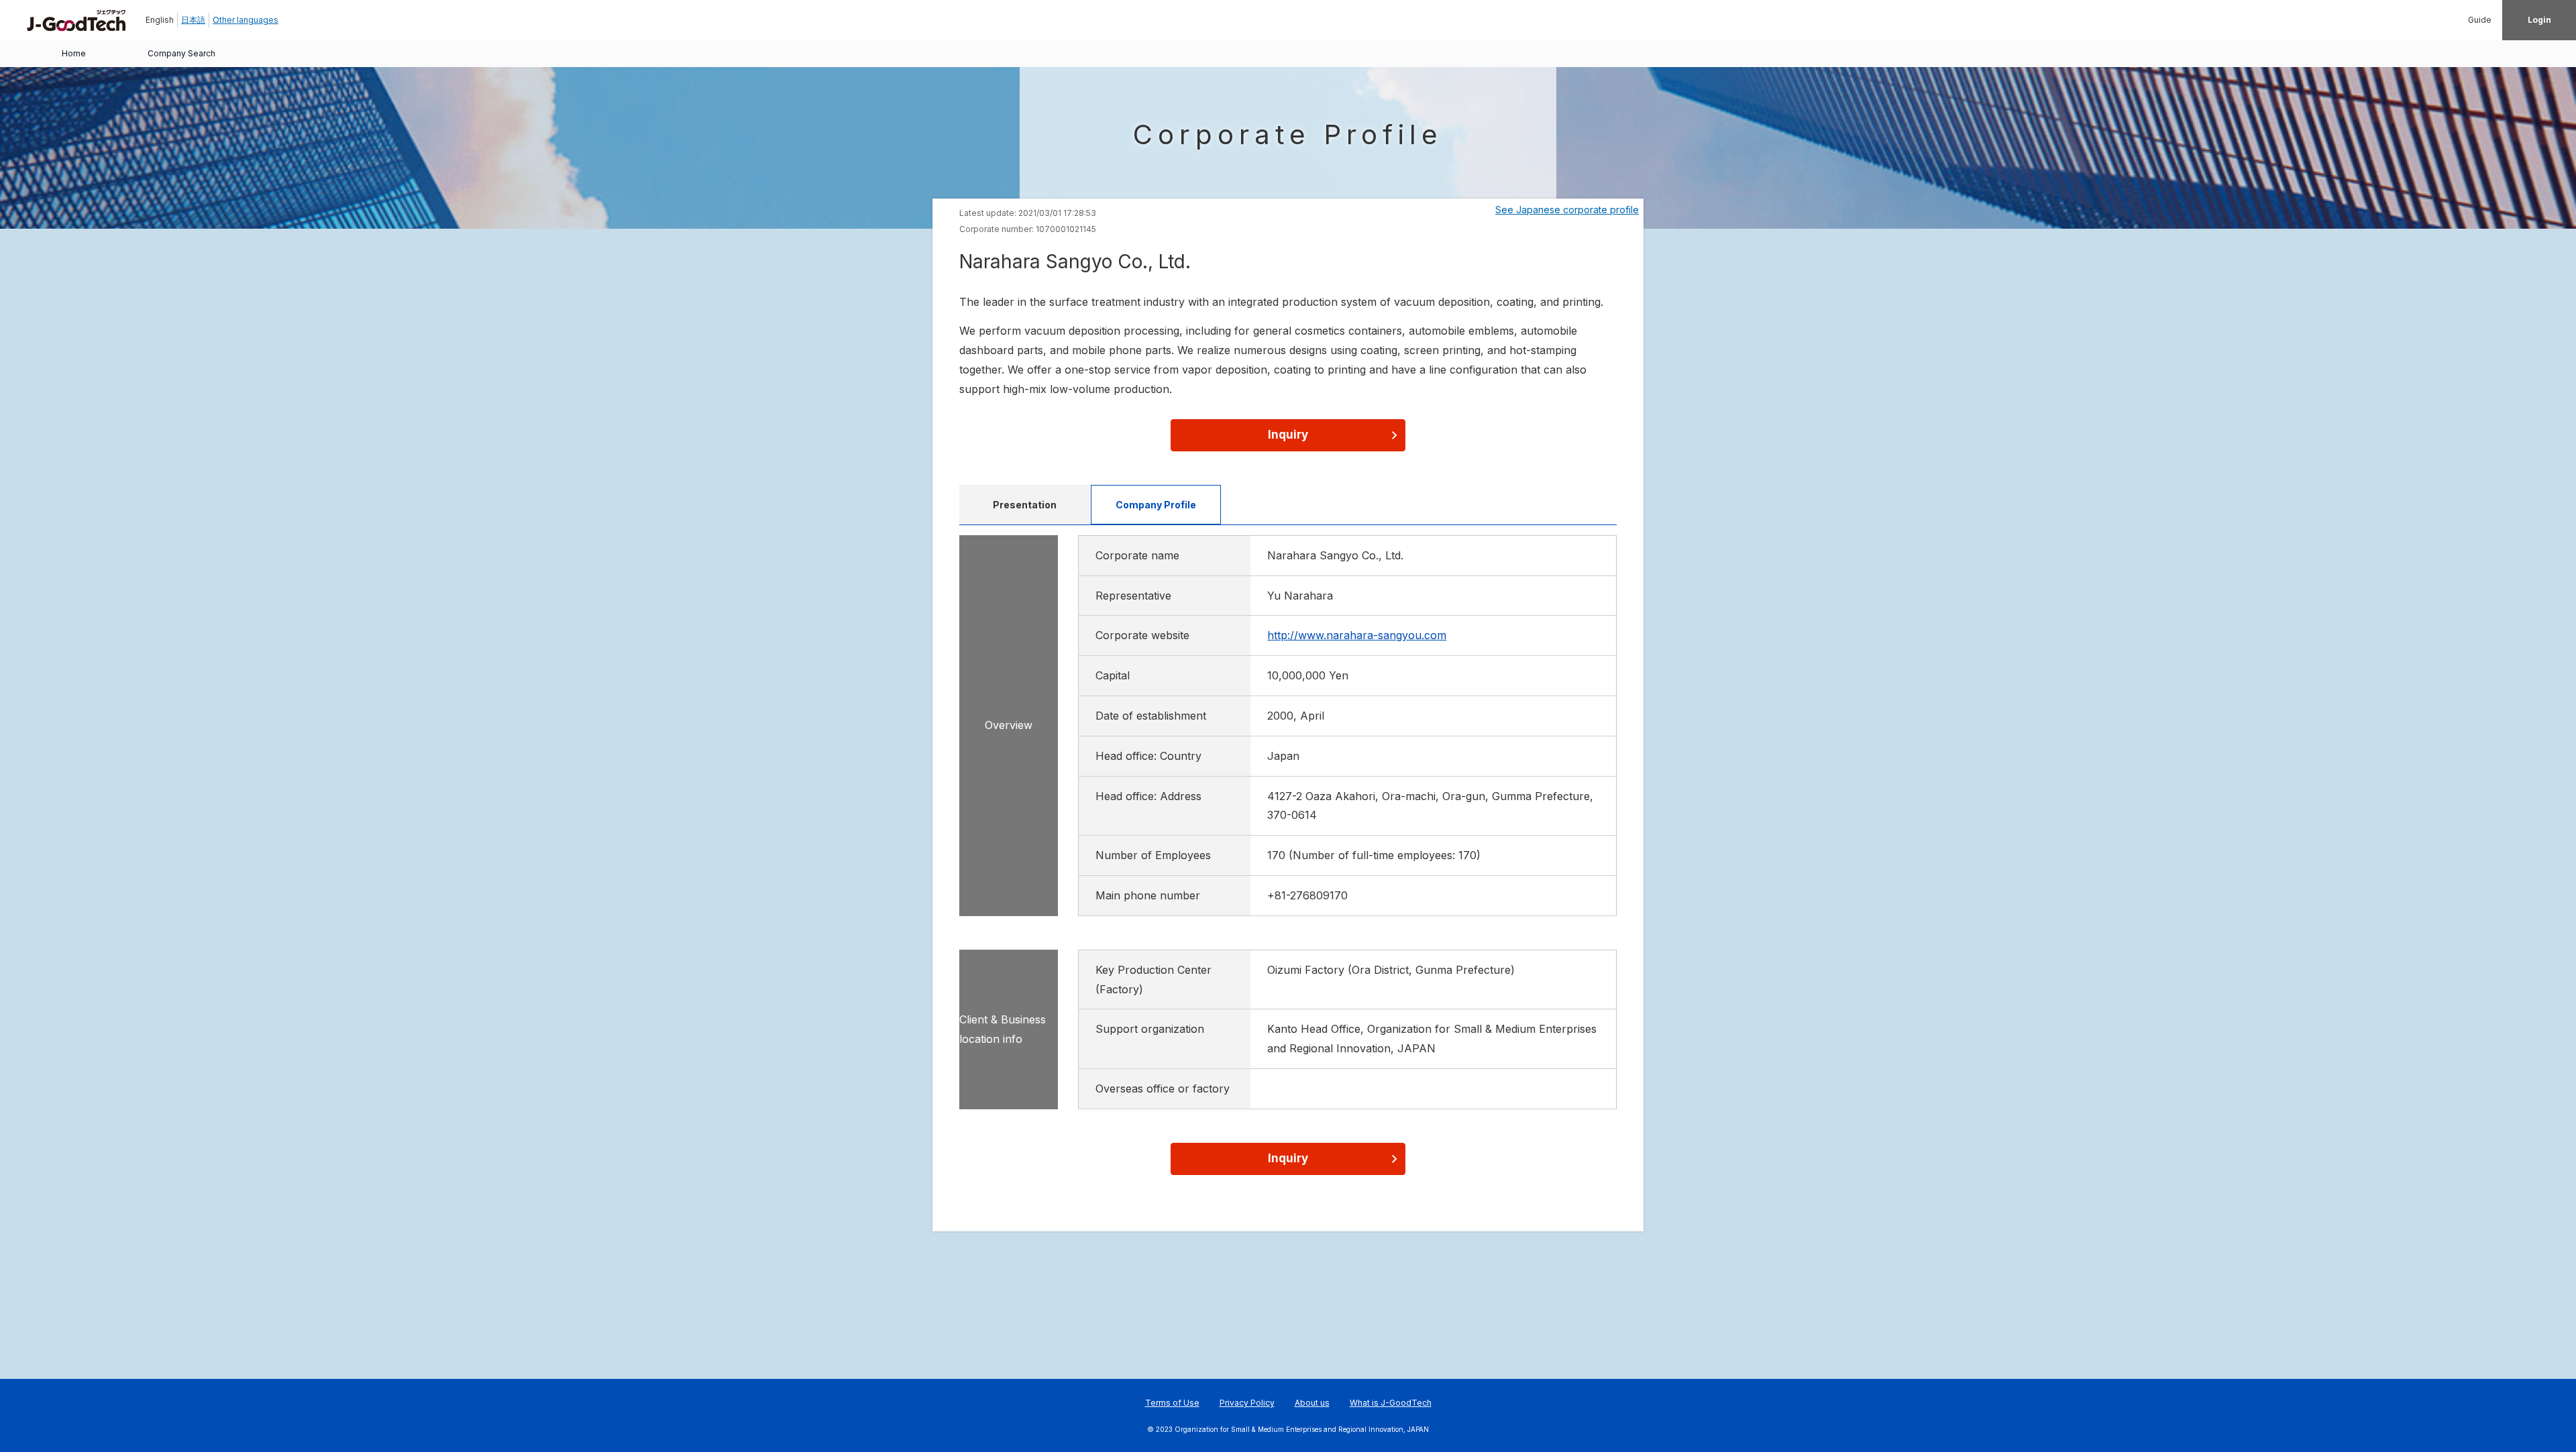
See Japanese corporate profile (1567, 210)
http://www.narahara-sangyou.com (1357, 635)
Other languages (246, 20)
